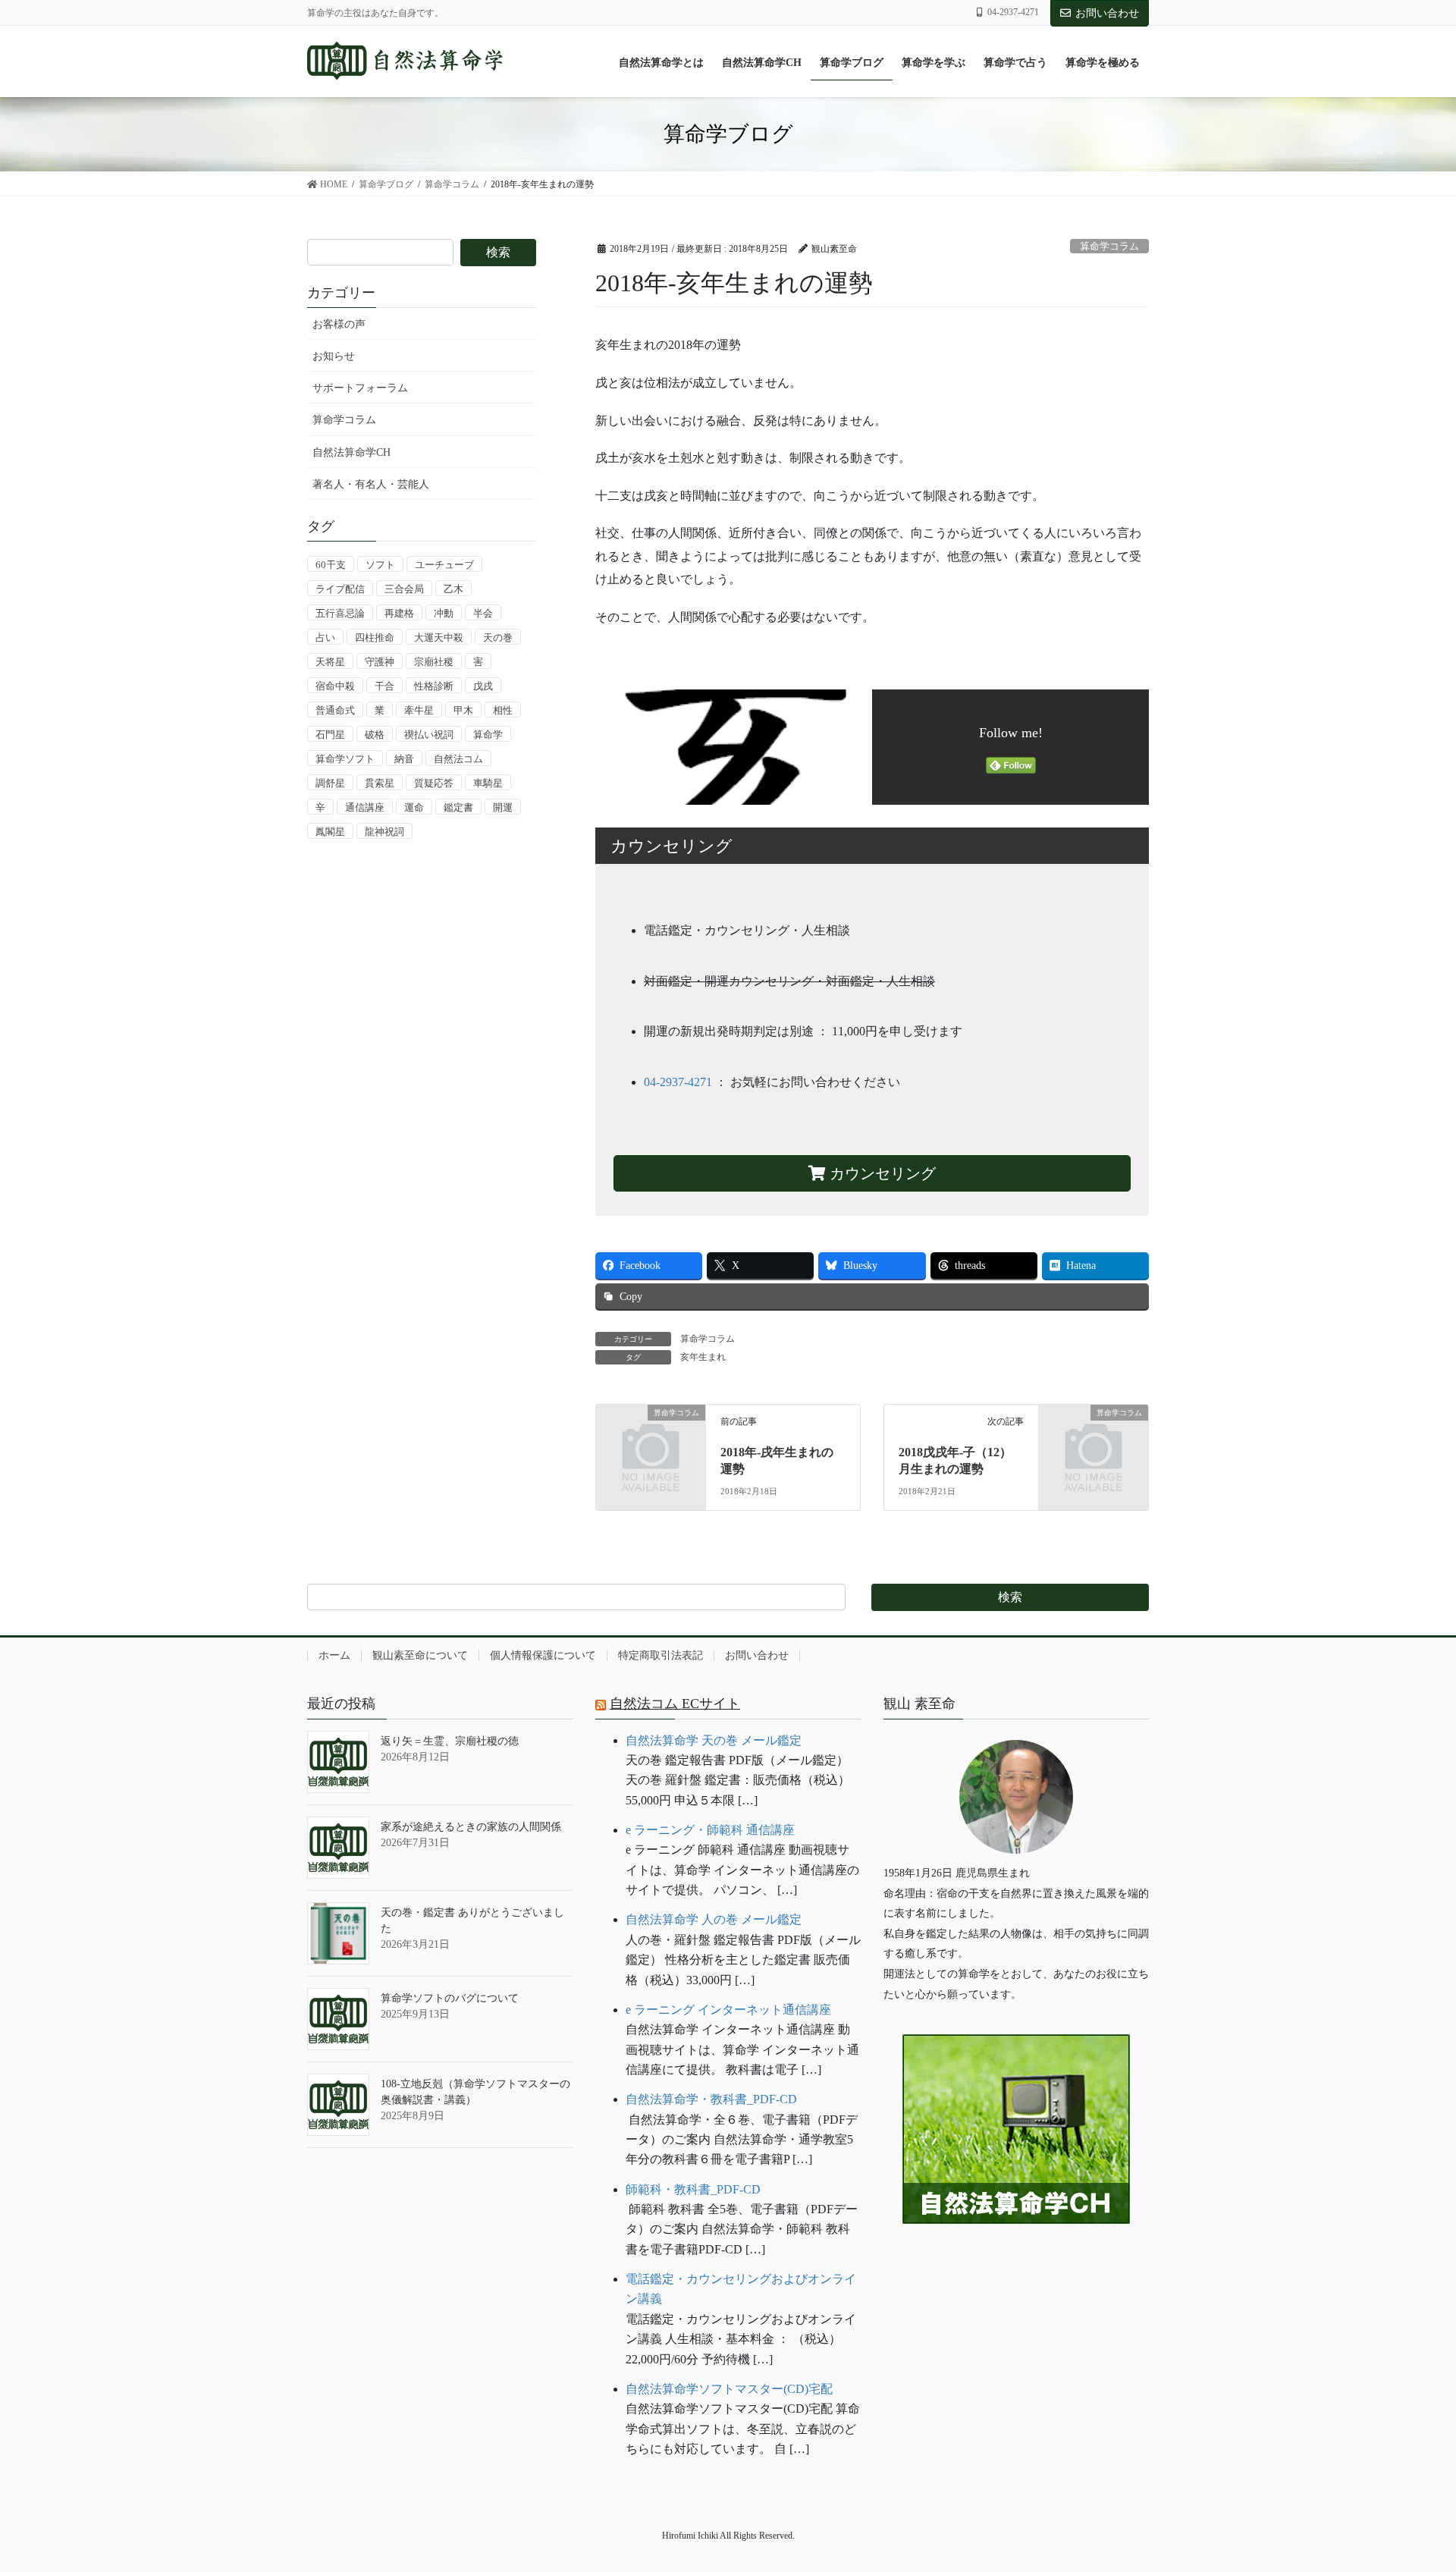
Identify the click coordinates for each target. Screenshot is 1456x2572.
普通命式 (335, 710)
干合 (384, 686)
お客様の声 (339, 324)
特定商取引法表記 (661, 1655)
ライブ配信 (340, 589)
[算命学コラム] (651, 1437)
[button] (1016, 2271)
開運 (503, 807)
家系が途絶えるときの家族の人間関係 (471, 1827)
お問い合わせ (1107, 13)
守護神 (380, 662)
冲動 (444, 613)
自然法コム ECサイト (675, 1704)
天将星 (330, 662)
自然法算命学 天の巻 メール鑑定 (714, 1740)
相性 (503, 710)
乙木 (453, 589)
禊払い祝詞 (429, 735)
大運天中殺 (439, 638)
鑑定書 (458, 807)
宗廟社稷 (434, 662)
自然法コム (458, 759)
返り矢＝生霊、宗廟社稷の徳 (450, 1741)
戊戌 (483, 686)
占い (325, 638)
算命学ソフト (345, 759)
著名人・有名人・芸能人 (371, 484)
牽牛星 (419, 710)
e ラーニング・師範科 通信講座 (710, 1830)
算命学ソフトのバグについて (450, 1998)
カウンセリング (881, 1173)
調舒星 (330, 783)
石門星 (330, 735)
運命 (414, 807)
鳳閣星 (330, 832)
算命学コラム (1109, 247)
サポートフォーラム (360, 388)
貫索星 (380, 783)
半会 (483, 613)
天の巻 (498, 638)
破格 (375, 735)
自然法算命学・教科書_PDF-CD (711, 2099)
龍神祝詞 (384, 832)
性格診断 (434, 686)
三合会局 (404, 589)
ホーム (334, 1655)
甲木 (463, 710)
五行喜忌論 (340, 613)
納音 (404, 759)
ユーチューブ (444, 565)
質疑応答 (434, 783)
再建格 (399, 613)
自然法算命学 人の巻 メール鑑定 (714, 1919)
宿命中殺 (335, 686)
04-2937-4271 (678, 1082)
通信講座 (365, 807)
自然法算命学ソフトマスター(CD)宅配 (729, 2389)
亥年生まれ (703, 1357)
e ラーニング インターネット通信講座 (728, 2010)
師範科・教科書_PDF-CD (693, 2189)
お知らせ (334, 356)
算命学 (488, 735)
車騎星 (488, 783)
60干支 (331, 565)
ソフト (380, 565)
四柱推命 (375, 638)
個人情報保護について (543, 1655)
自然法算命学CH (351, 452)
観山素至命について (420, 1655)
